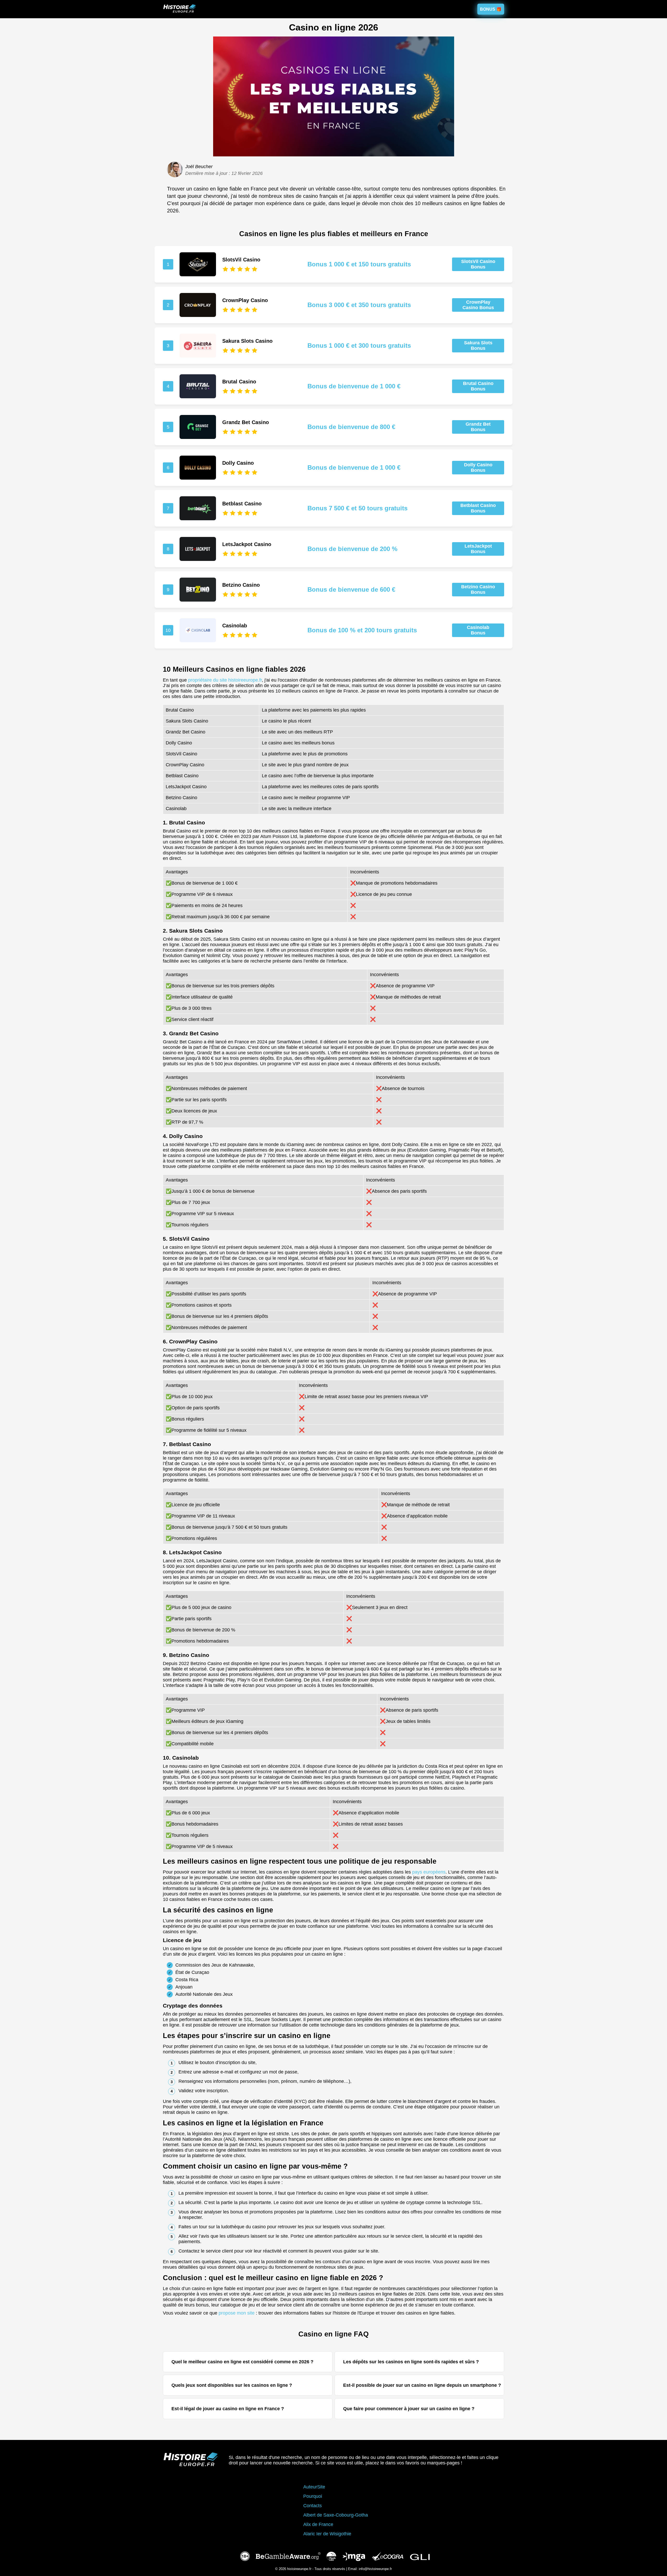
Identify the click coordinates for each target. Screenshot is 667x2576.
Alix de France (318, 2524)
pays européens (429, 1872)
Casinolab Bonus (478, 630)
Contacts (313, 2506)
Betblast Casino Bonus (478, 508)
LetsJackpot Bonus (478, 549)
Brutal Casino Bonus (478, 386)
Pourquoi (313, 2496)
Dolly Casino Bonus (478, 467)
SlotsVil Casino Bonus (478, 264)
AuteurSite (314, 2487)
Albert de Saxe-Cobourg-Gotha (336, 2515)
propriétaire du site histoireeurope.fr (225, 680)
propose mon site (237, 2313)
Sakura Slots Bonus (478, 345)
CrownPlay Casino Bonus (478, 305)
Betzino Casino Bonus (478, 589)
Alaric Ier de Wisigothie (327, 2534)
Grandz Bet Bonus (478, 427)
